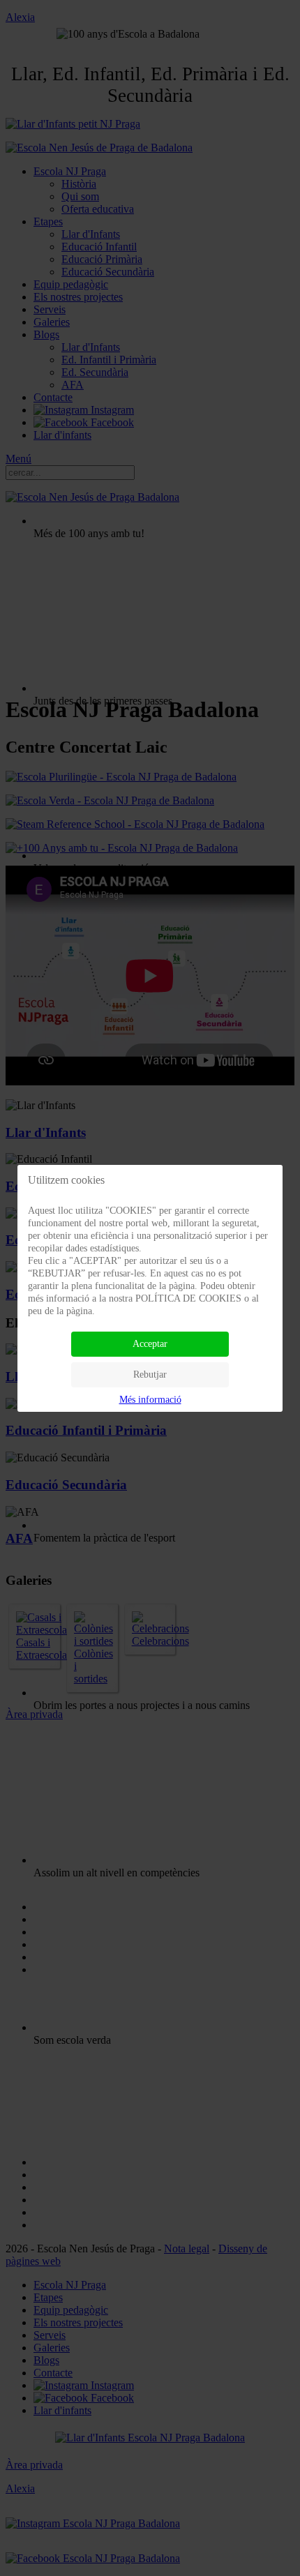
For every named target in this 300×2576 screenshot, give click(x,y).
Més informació (150, 1400)
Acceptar (150, 1344)
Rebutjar (150, 1374)
